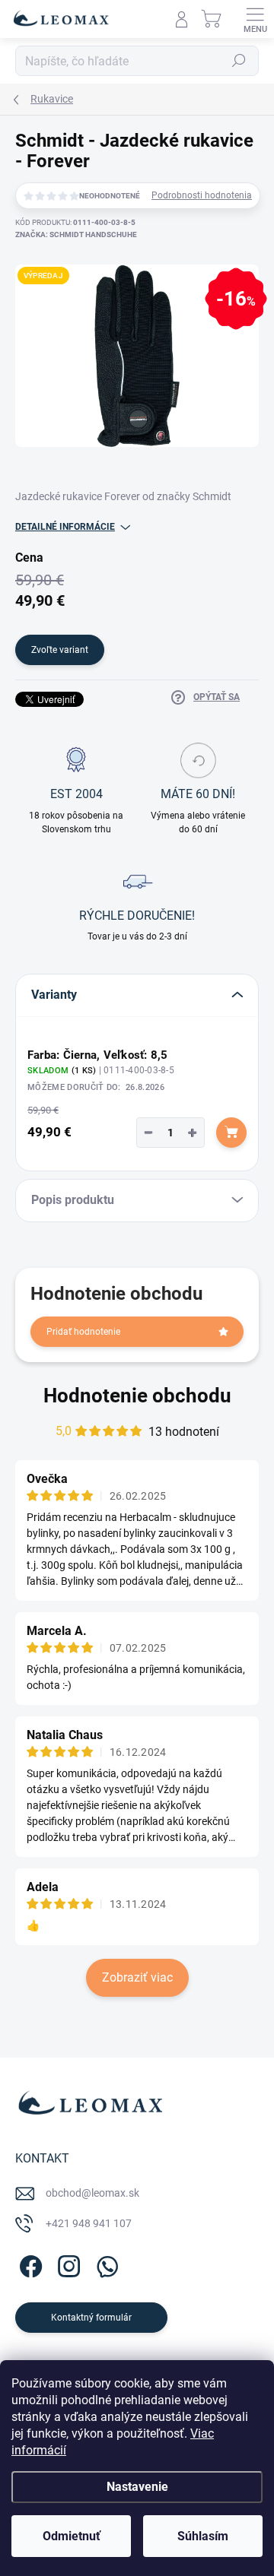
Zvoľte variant (60, 650)
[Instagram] (67, 2264)
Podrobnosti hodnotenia (202, 195)
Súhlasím (203, 2536)
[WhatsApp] (105, 2264)
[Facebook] (29, 2264)
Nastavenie (137, 2487)
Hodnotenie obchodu (137, 1396)
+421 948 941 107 (89, 2223)
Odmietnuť (72, 2536)
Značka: (76, 234)
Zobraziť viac (137, 1977)
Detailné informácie (65, 527)
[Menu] (255, 19)
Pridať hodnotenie (83, 1332)
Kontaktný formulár (91, 2318)
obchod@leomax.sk (92, 2193)
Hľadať (239, 61)
